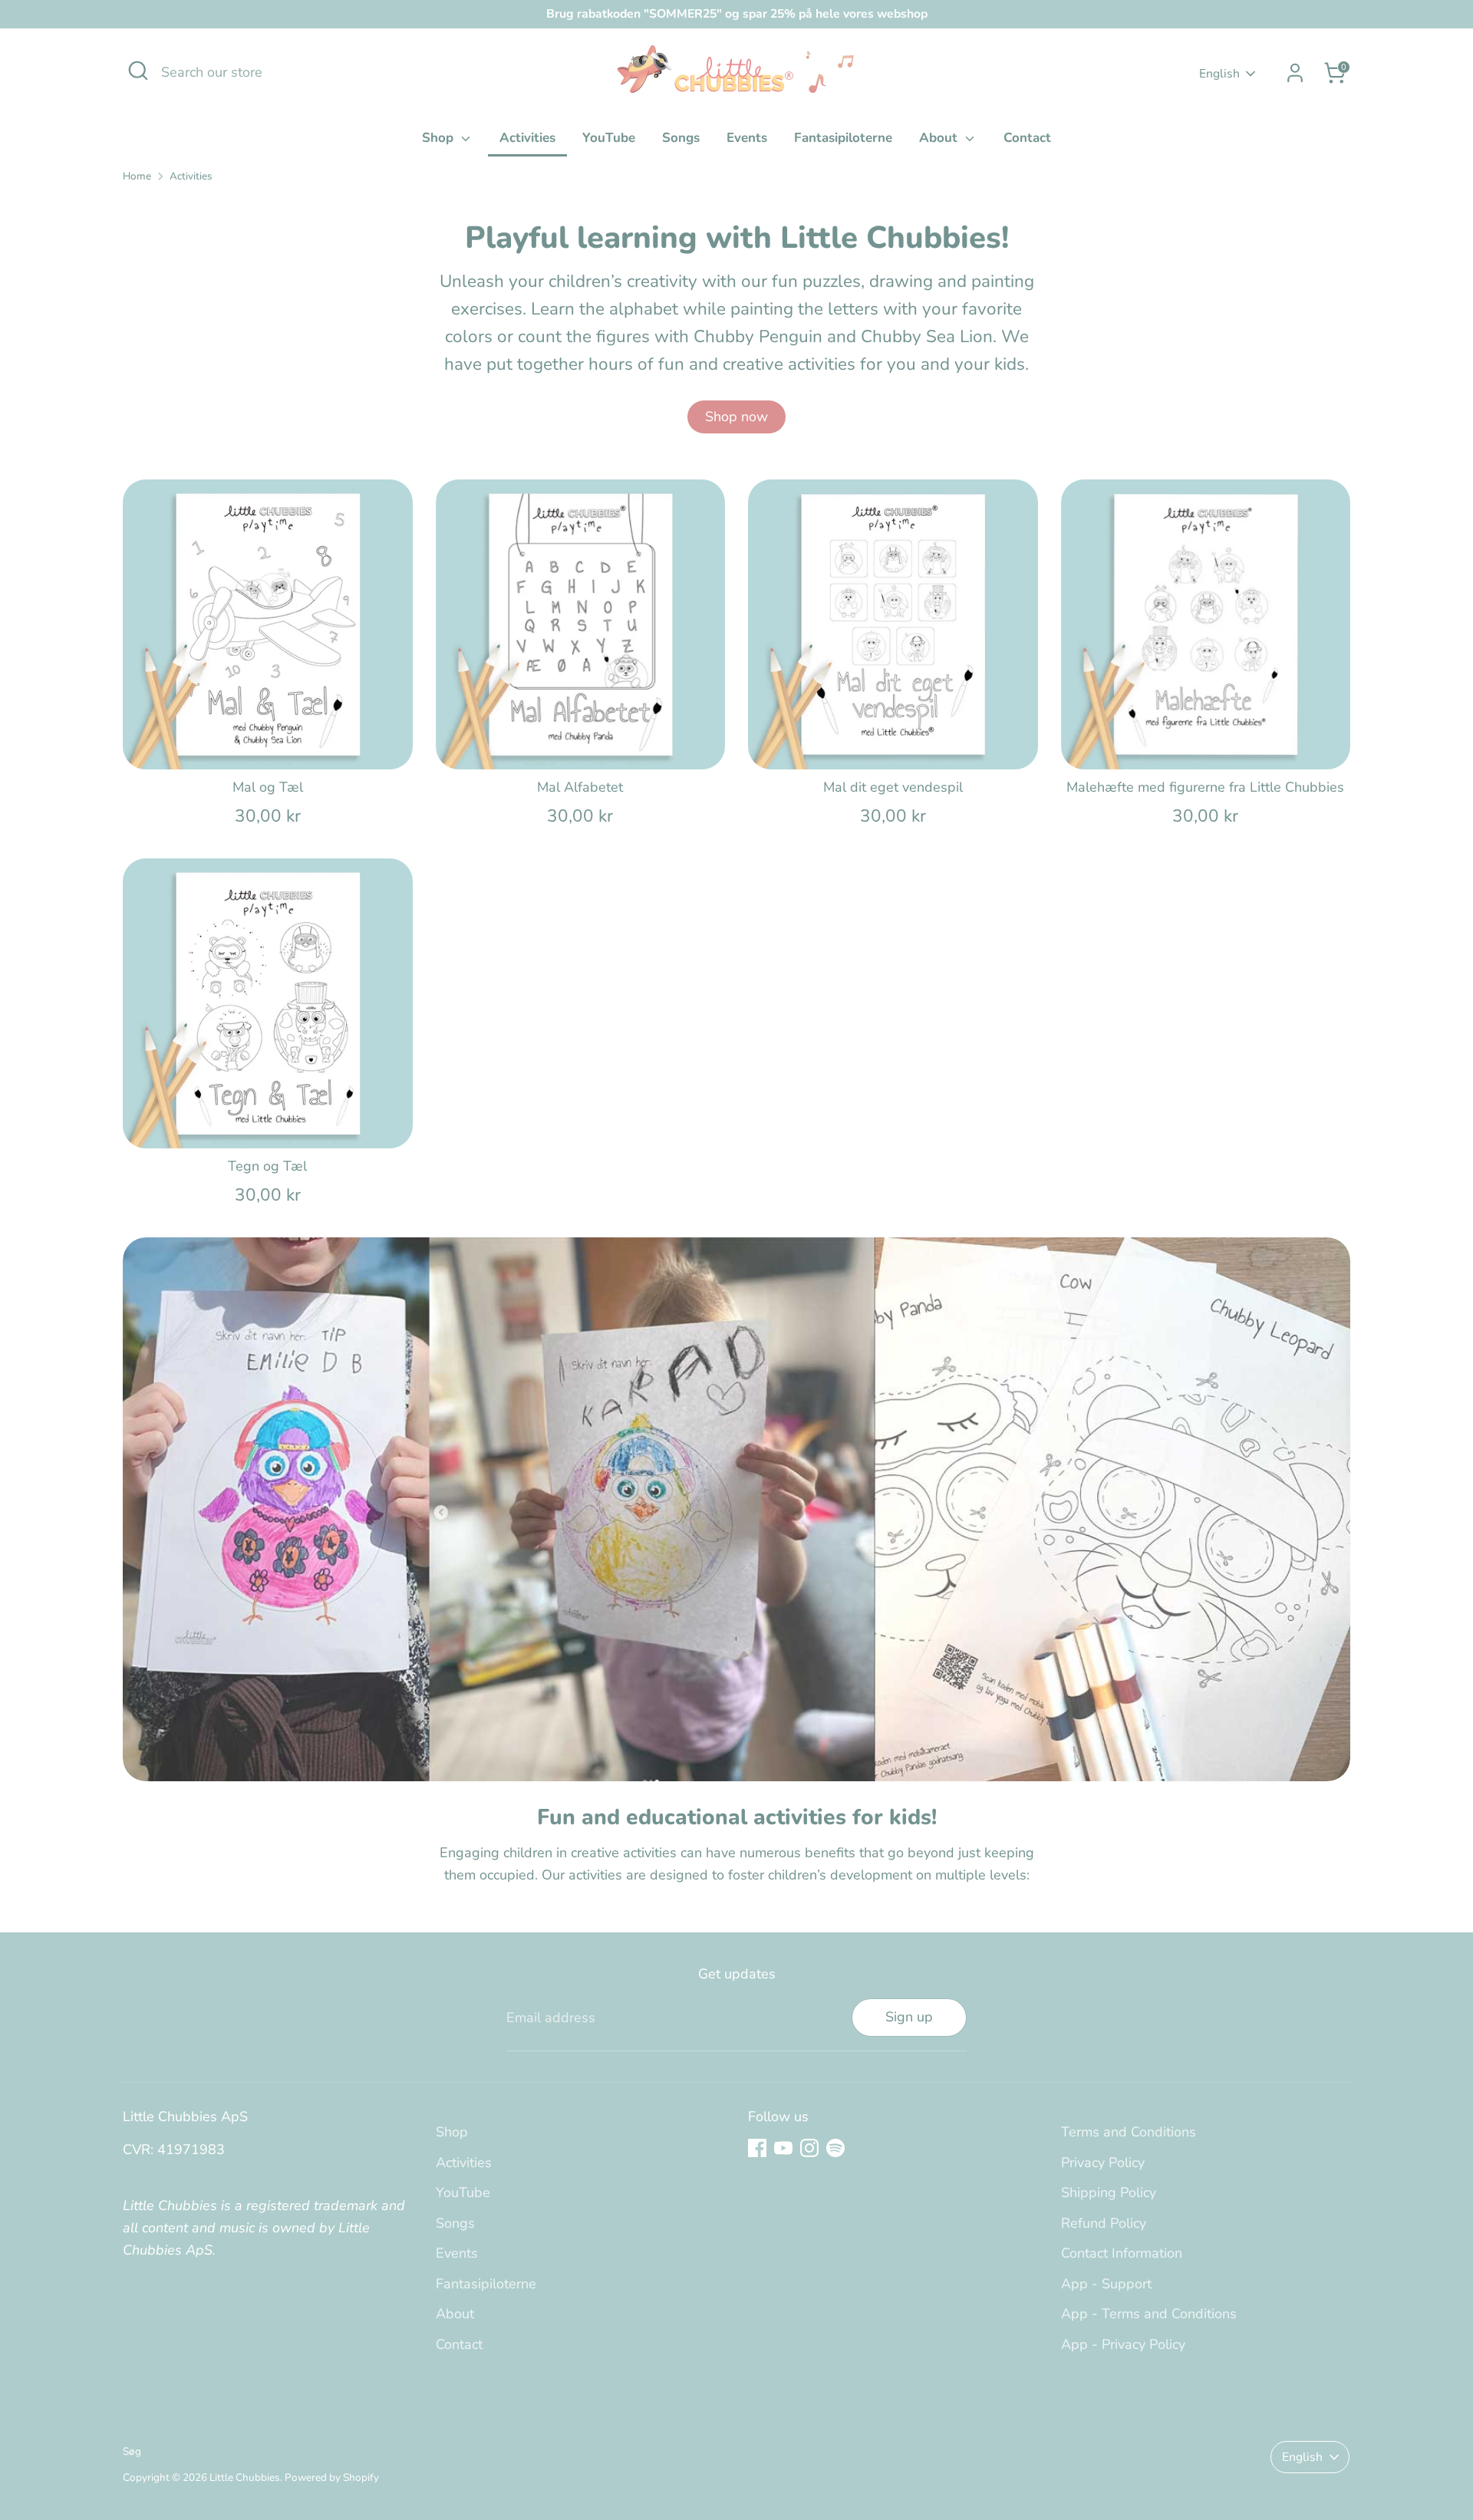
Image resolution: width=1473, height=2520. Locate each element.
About (940, 138)
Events (747, 138)
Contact (1027, 138)
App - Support (1106, 2284)
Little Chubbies (245, 2477)
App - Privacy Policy (1123, 2344)
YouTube (609, 138)
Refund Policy (1104, 2223)
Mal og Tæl (268, 787)
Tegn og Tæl (267, 1166)
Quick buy (268, 742)
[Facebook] (757, 2148)
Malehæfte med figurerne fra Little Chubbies (1205, 787)
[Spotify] (835, 2148)
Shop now (736, 417)
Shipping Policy (1109, 2192)
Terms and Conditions (1129, 2132)
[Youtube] (783, 2148)
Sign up (909, 2017)
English (1219, 74)
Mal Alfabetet (580, 787)
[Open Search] (138, 71)
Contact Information (1122, 2253)
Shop (440, 138)
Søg (132, 2451)
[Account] (1295, 73)
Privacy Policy (1103, 2163)
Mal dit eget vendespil (893, 787)
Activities (527, 138)
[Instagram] (809, 2148)
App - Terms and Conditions (1149, 2314)
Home (137, 176)
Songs (681, 138)
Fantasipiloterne (843, 138)
